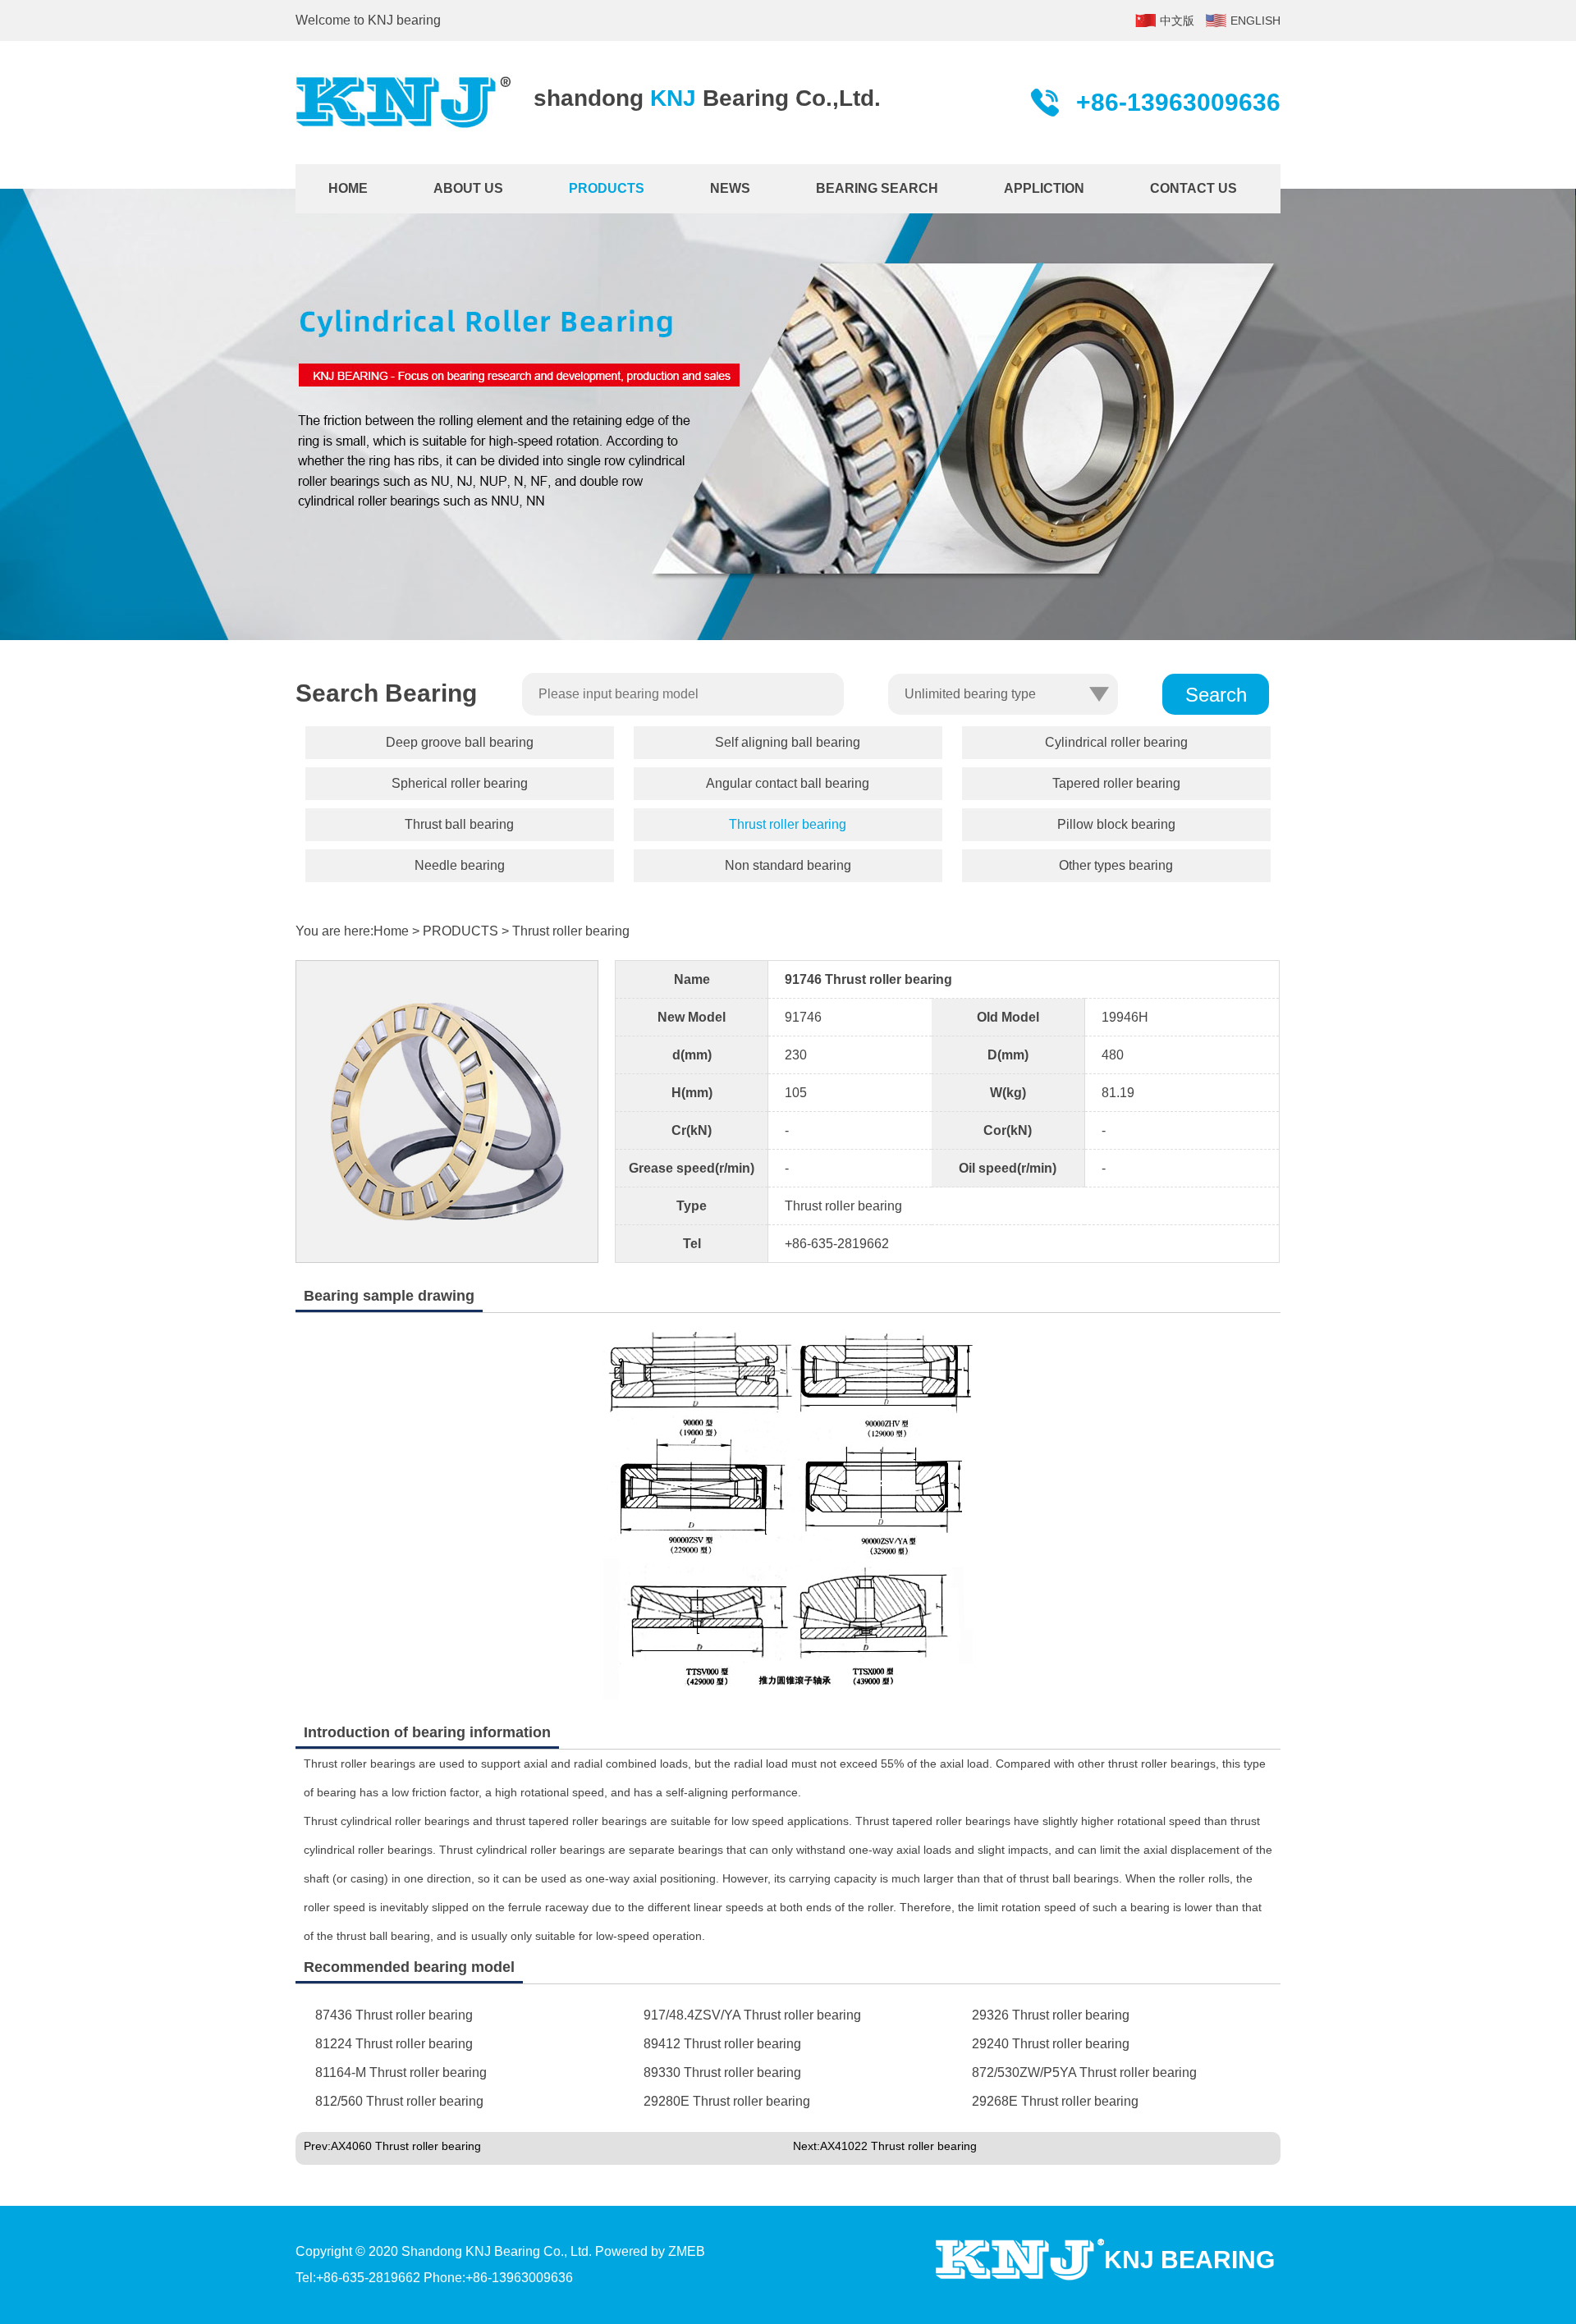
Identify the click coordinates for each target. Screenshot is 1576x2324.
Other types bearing (1116, 865)
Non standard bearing (788, 865)
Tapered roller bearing (1116, 783)
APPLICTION (1044, 188)
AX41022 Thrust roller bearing (898, 2146)
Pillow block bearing (1116, 824)
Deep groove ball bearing (460, 742)
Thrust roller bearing (788, 824)
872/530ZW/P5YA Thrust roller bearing (1084, 2072)
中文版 (1177, 21)
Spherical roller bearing (460, 783)
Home (391, 931)
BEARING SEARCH (877, 188)
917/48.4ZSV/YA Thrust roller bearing (752, 2015)
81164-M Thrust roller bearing (401, 2072)
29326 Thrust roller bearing (1051, 2015)
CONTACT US (1193, 188)
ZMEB (687, 2251)
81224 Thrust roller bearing (394, 2044)
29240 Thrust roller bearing (1051, 2044)
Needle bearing (460, 865)
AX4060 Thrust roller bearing (406, 2146)
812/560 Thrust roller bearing (399, 2101)
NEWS (730, 188)
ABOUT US (468, 188)
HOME (348, 188)
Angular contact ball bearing (788, 783)
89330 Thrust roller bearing (722, 2072)
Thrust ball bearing (459, 824)
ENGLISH (1255, 21)
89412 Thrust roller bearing (722, 2044)
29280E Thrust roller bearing (727, 2101)
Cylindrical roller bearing (1116, 742)
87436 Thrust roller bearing (394, 2015)
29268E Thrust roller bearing (1055, 2101)
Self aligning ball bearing (788, 742)
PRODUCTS (607, 188)
